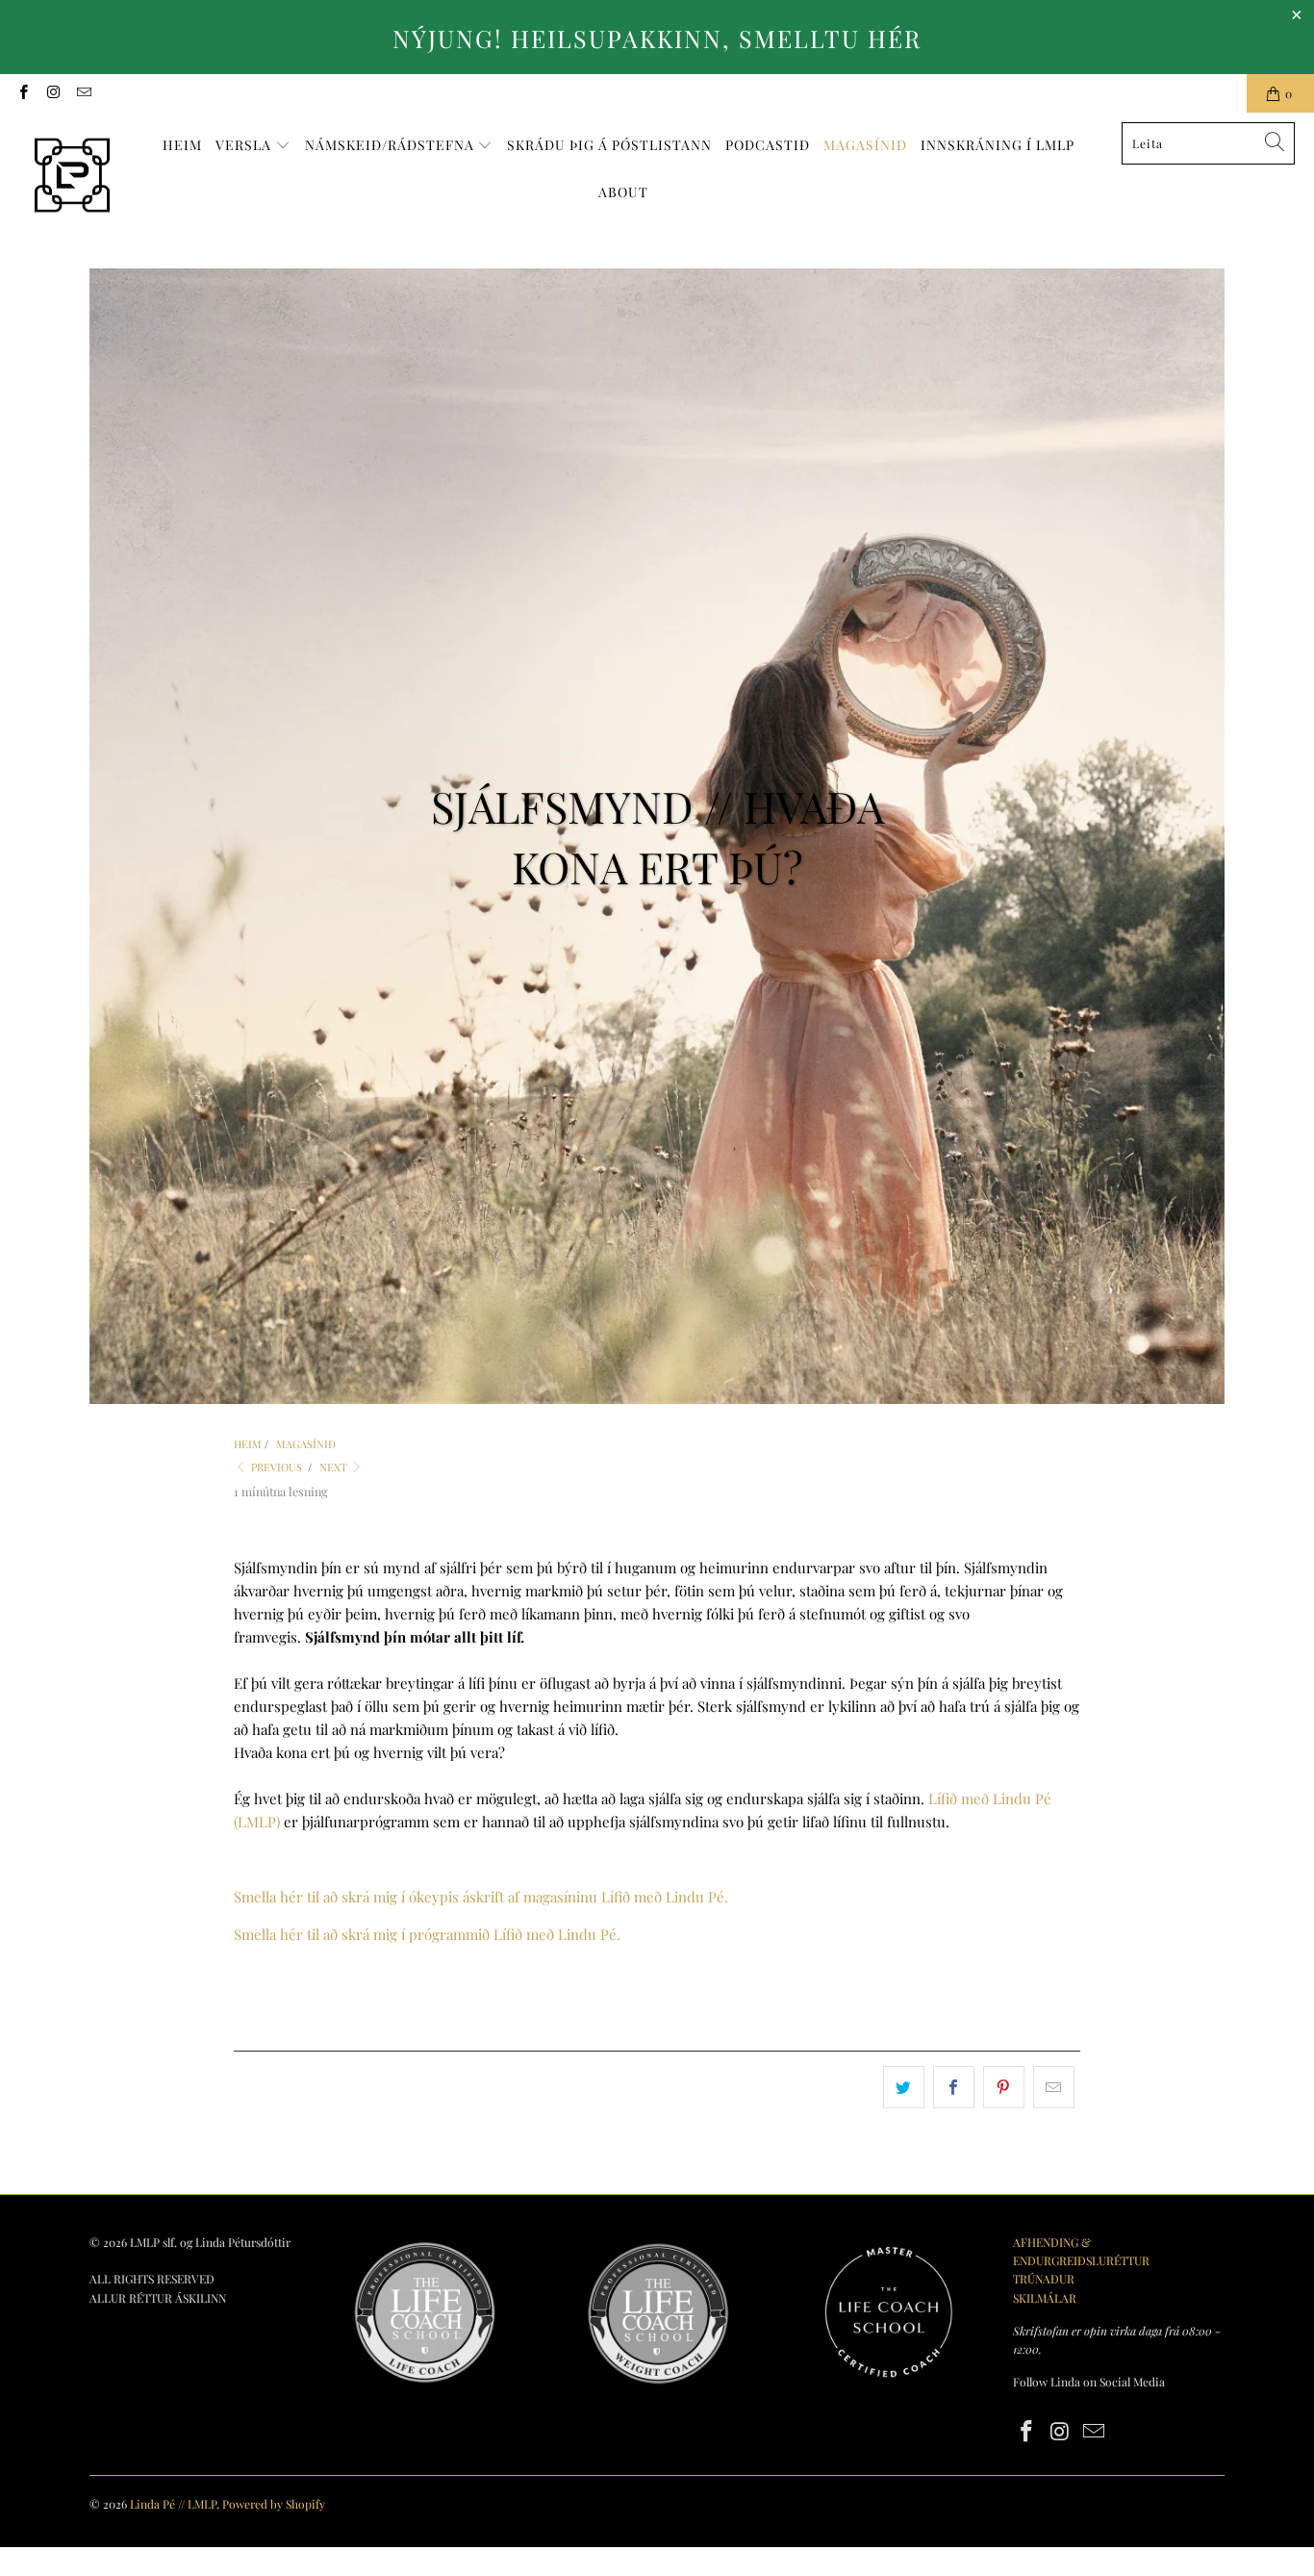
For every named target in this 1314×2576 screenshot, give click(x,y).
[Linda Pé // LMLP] (72, 176)
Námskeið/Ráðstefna (392, 145)
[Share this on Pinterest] (1004, 2087)
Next (335, 1467)
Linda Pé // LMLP (173, 2504)
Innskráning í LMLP (998, 145)
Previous (275, 1467)
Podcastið (768, 145)
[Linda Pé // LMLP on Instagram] (52, 93)
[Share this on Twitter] (904, 2087)
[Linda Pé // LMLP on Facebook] (23, 93)
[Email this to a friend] (1054, 2087)
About (623, 192)
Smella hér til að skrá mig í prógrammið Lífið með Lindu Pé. (427, 1934)
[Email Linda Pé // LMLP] (83, 93)
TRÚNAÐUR (1044, 2279)
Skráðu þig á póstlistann (609, 145)
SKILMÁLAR (1045, 2298)
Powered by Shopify (274, 2504)
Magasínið (865, 145)
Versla (245, 145)
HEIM (182, 145)
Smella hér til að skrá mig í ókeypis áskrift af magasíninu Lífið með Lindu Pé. (483, 1897)
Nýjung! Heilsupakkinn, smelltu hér (657, 38)
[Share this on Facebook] (954, 2087)
